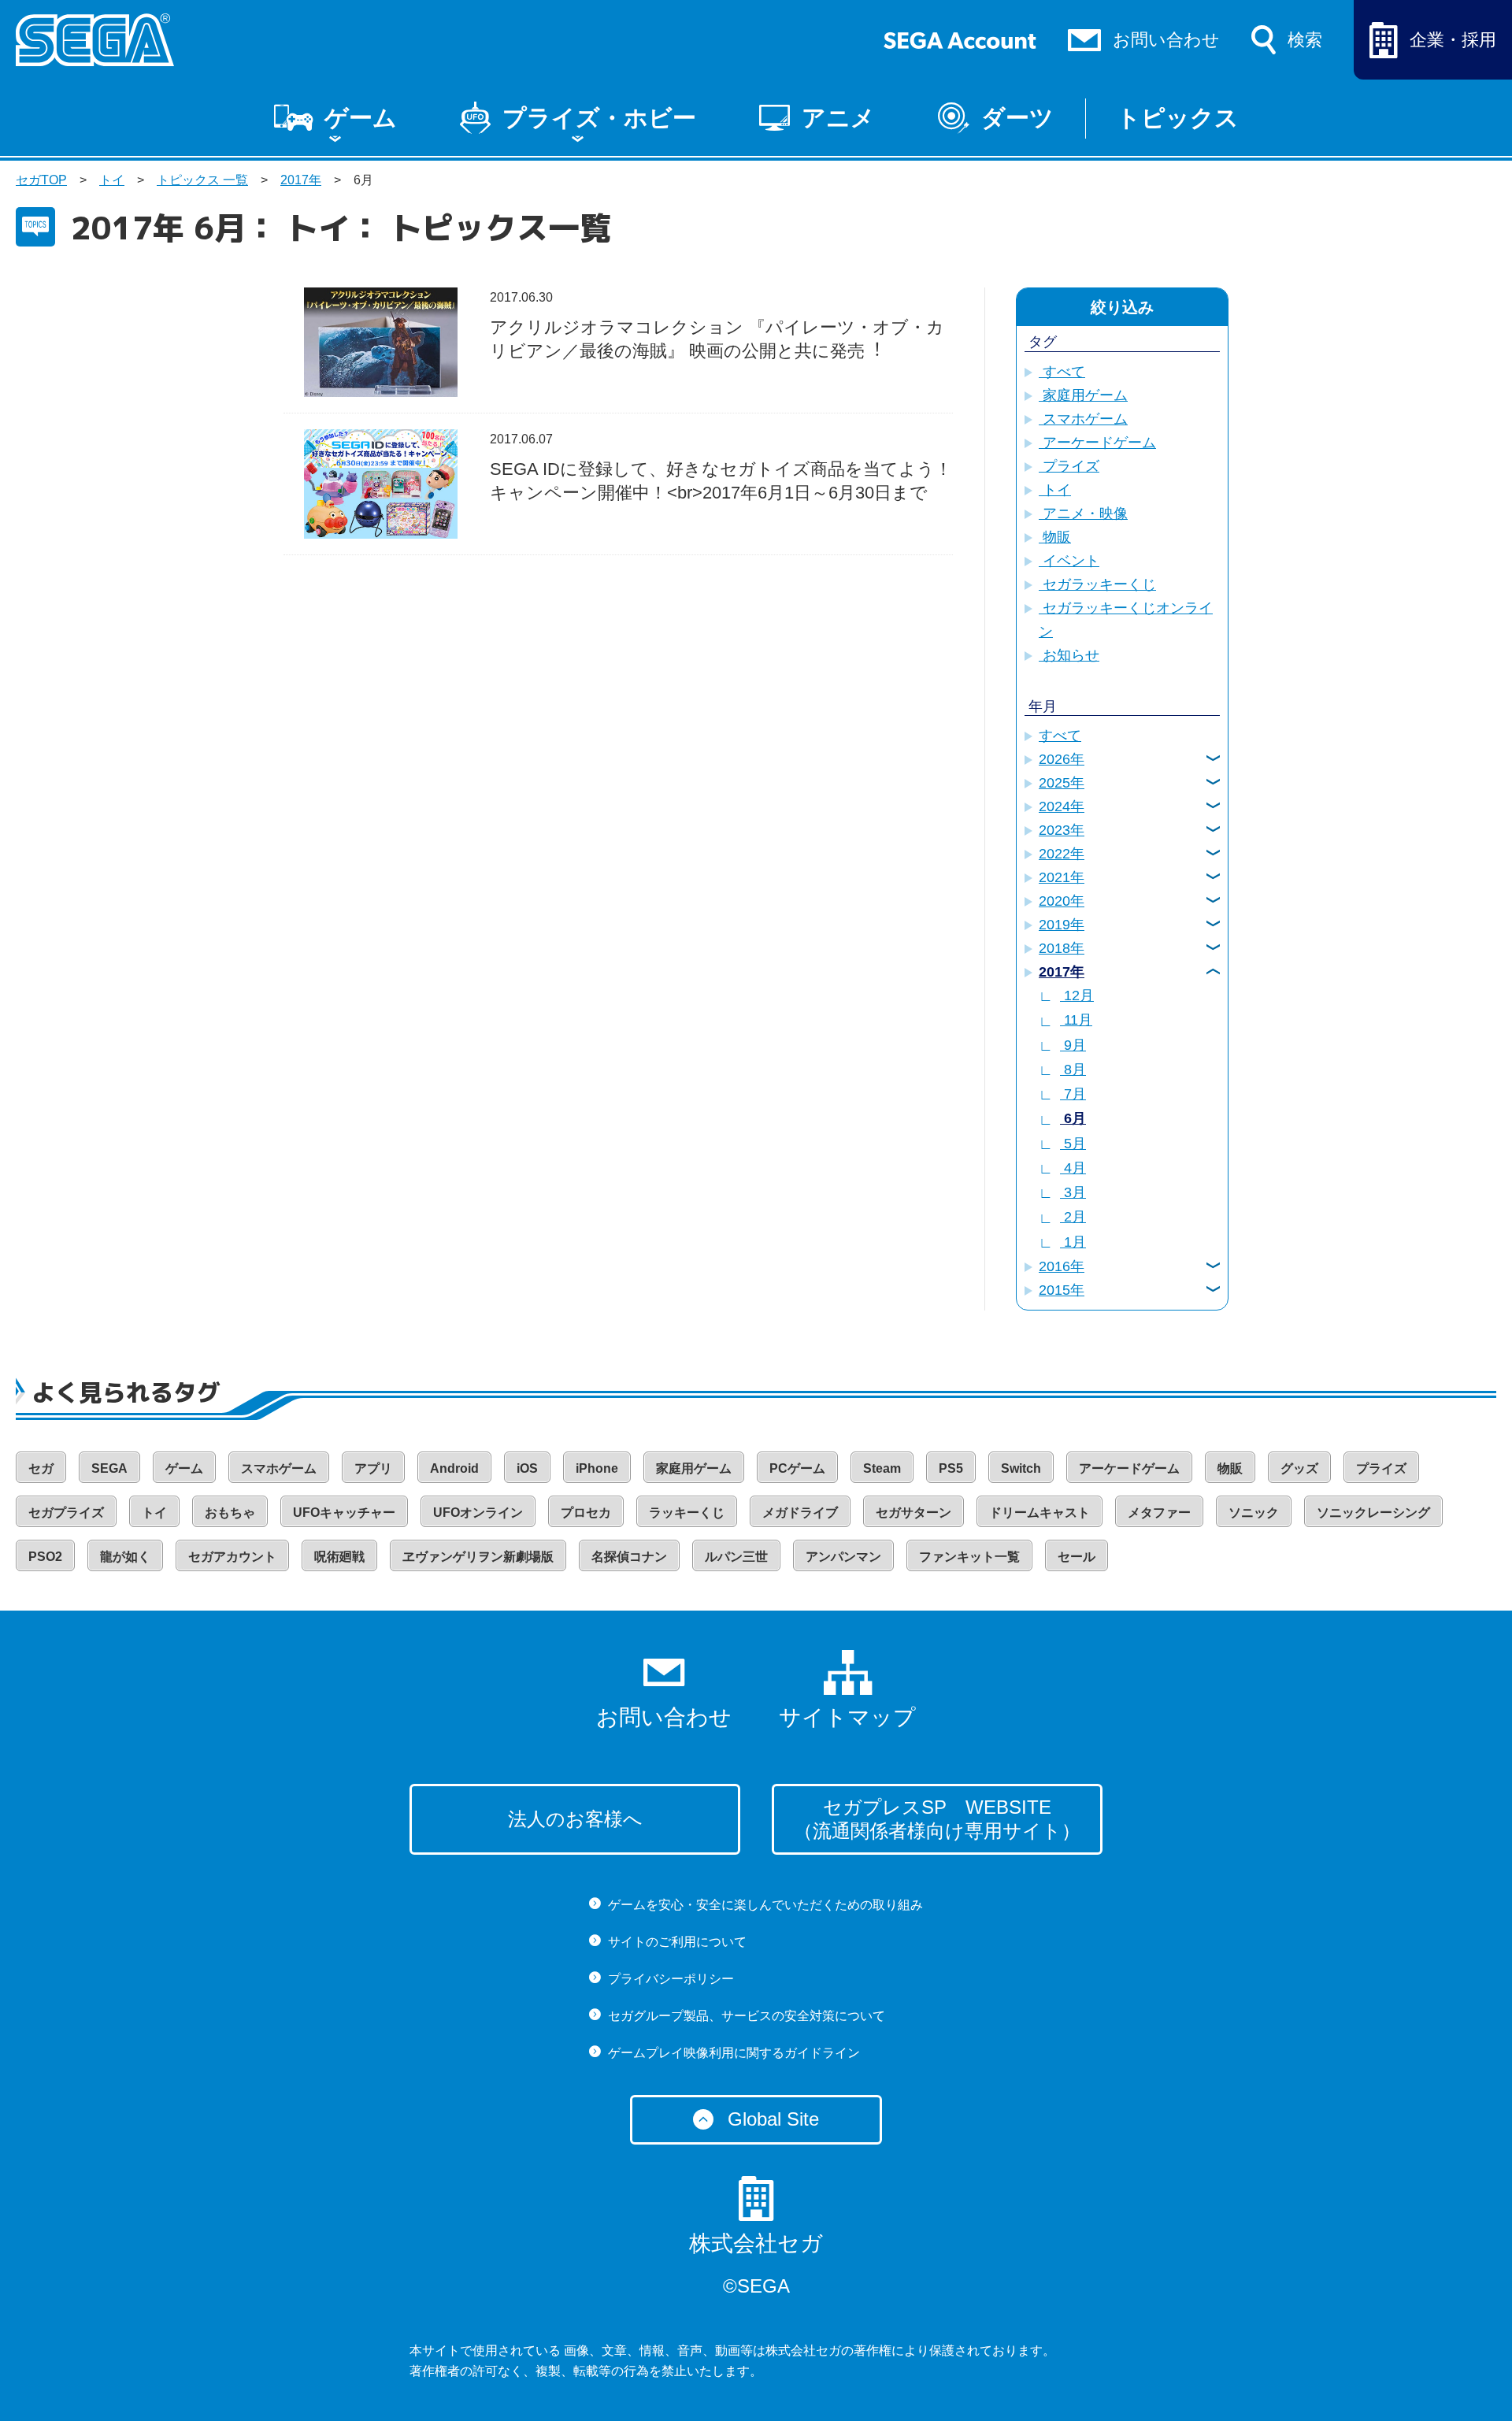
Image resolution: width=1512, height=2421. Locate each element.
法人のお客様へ (575, 1819)
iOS (527, 1468)
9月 (1073, 1045)
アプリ (373, 1468)
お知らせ (1069, 655)
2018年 (1062, 948)
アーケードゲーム (1097, 443)
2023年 (1062, 830)
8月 (1073, 1070)
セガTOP (41, 180)
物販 (1055, 537)
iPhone (597, 1468)
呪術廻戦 (339, 1557)
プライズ (1069, 466)
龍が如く (125, 1557)
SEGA (109, 1468)
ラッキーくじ (687, 1513)
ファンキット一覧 (969, 1557)
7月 (1073, 1094)
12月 (1077, 995)
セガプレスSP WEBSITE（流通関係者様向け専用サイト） (937, 1819)
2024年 (1062, 806)
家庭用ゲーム (1083, 395)
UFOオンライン (478, 1513)
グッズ (1299, 1468)
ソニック (1254, 1513)
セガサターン (913, 1513)
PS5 (951, 1468)
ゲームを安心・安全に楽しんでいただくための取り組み (765, 1905)
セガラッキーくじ (1097, 584)
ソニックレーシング (1373, 1513)
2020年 (1062, 901)
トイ (112, 180)
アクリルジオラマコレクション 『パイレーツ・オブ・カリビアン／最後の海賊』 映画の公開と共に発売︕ (717, 339)
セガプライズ (66, 1513)
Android (454, 1468)
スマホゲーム (1083, 419)
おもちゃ (230, 1513)
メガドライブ (800, 1513)
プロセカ (586, 1513)
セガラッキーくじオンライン (1126, 620)
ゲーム (361, 118)
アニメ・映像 (1083, 513)
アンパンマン (843, 1557)
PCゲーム (797, 1468)
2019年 (1062, 925)
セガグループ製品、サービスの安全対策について (747, 2016)
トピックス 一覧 (202, 180)
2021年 (1062, 877)
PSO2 (45, 1557)
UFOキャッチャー (344, 1513)
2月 (1073, 1217)
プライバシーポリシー (671, 1979)
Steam (882, 1468)
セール (1077, 1557)
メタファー (1159, 1513)
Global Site (773, 2119)
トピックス (1178, 118)
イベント (1069, 561)
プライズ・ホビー (599, 118)
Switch (1021, 1468)
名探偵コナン (629, 1557)
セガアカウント (232, 1557)
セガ (41, 1468)
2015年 (1062, 1290)
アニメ (838, 118)
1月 (1073, 1242)
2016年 (1062, 1266)
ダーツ (1017, 118)
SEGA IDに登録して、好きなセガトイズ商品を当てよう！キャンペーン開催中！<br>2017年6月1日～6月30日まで (721, 481)
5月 (1073, 1144)
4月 (1073, 1168)
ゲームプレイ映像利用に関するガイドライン (734, 2053)
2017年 (301, 180)
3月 (1073, 1192)
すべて (1062, 372)
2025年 (1062, 783)
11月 (1076, 1020)
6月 (1073, 1118)
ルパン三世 (736, 1557)
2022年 (1062, 854)
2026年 (1062, 759)
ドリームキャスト (1039, 1513)
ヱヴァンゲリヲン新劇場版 (478, 1557)
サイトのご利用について (677, 1942)
